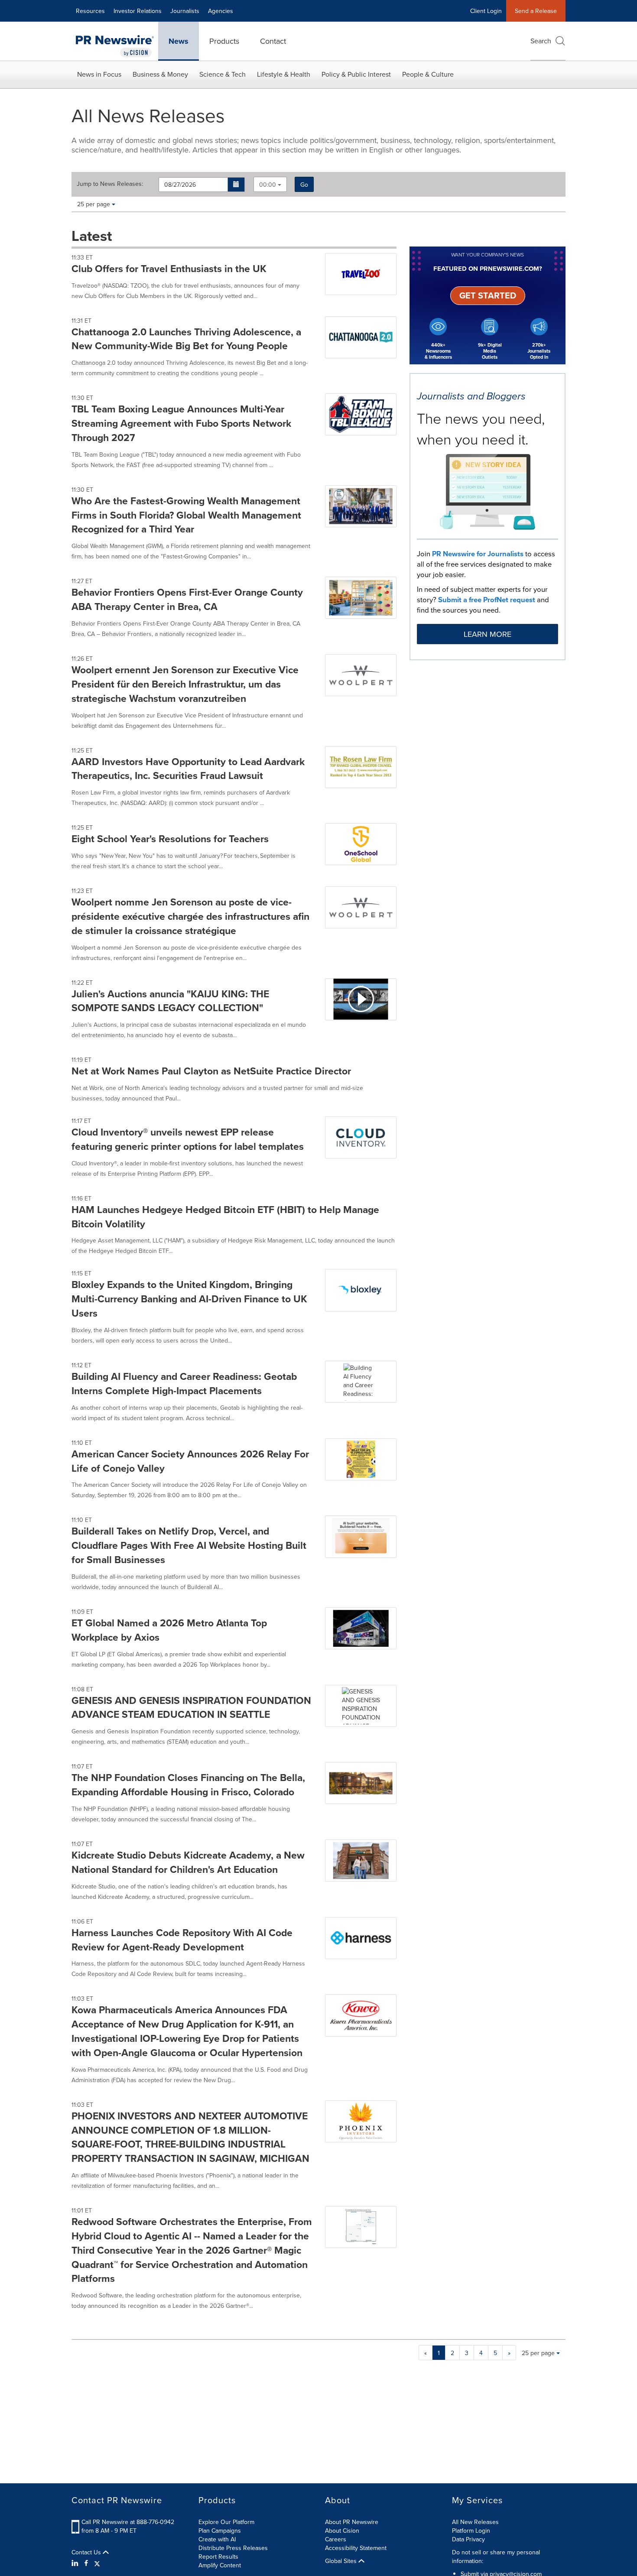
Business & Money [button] (160, 74)
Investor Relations (138, 11)
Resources (90, 11)
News (179, 41)
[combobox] (270, 184)
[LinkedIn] (76, 2563)
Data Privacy (468, 2539)
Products (224, 41)
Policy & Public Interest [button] (356, 74)
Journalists (185, 11)
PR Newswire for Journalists (478, 554)
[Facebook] (86, 2563)
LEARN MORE (487, 634)
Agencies (221, 11)
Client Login (486, 11)
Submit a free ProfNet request (487, 600)
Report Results (218, 2557)
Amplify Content (220, 2565)
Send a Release (536, 11)
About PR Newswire (352, 2522)
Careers (336, 2539)
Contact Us (87, 2552)
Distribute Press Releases (233, 2548)
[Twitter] (97, 2563)
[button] (236, 185)
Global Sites (342, 2561)
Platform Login (471, 2531)
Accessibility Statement (356, 2548)
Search (541, 41)
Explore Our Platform (226, 2522)
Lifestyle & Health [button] (284, 74)
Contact (273, 41)
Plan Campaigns (220, 2531)
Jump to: (110, 184)
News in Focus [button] (99, 74)
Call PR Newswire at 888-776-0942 (128, 2522)
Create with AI (217, 2539)
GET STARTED (488, 295)
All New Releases (475, 2522)
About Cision (342, 2531)
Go (304, 185)
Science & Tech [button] (223, 74)
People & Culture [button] (428, 74)
